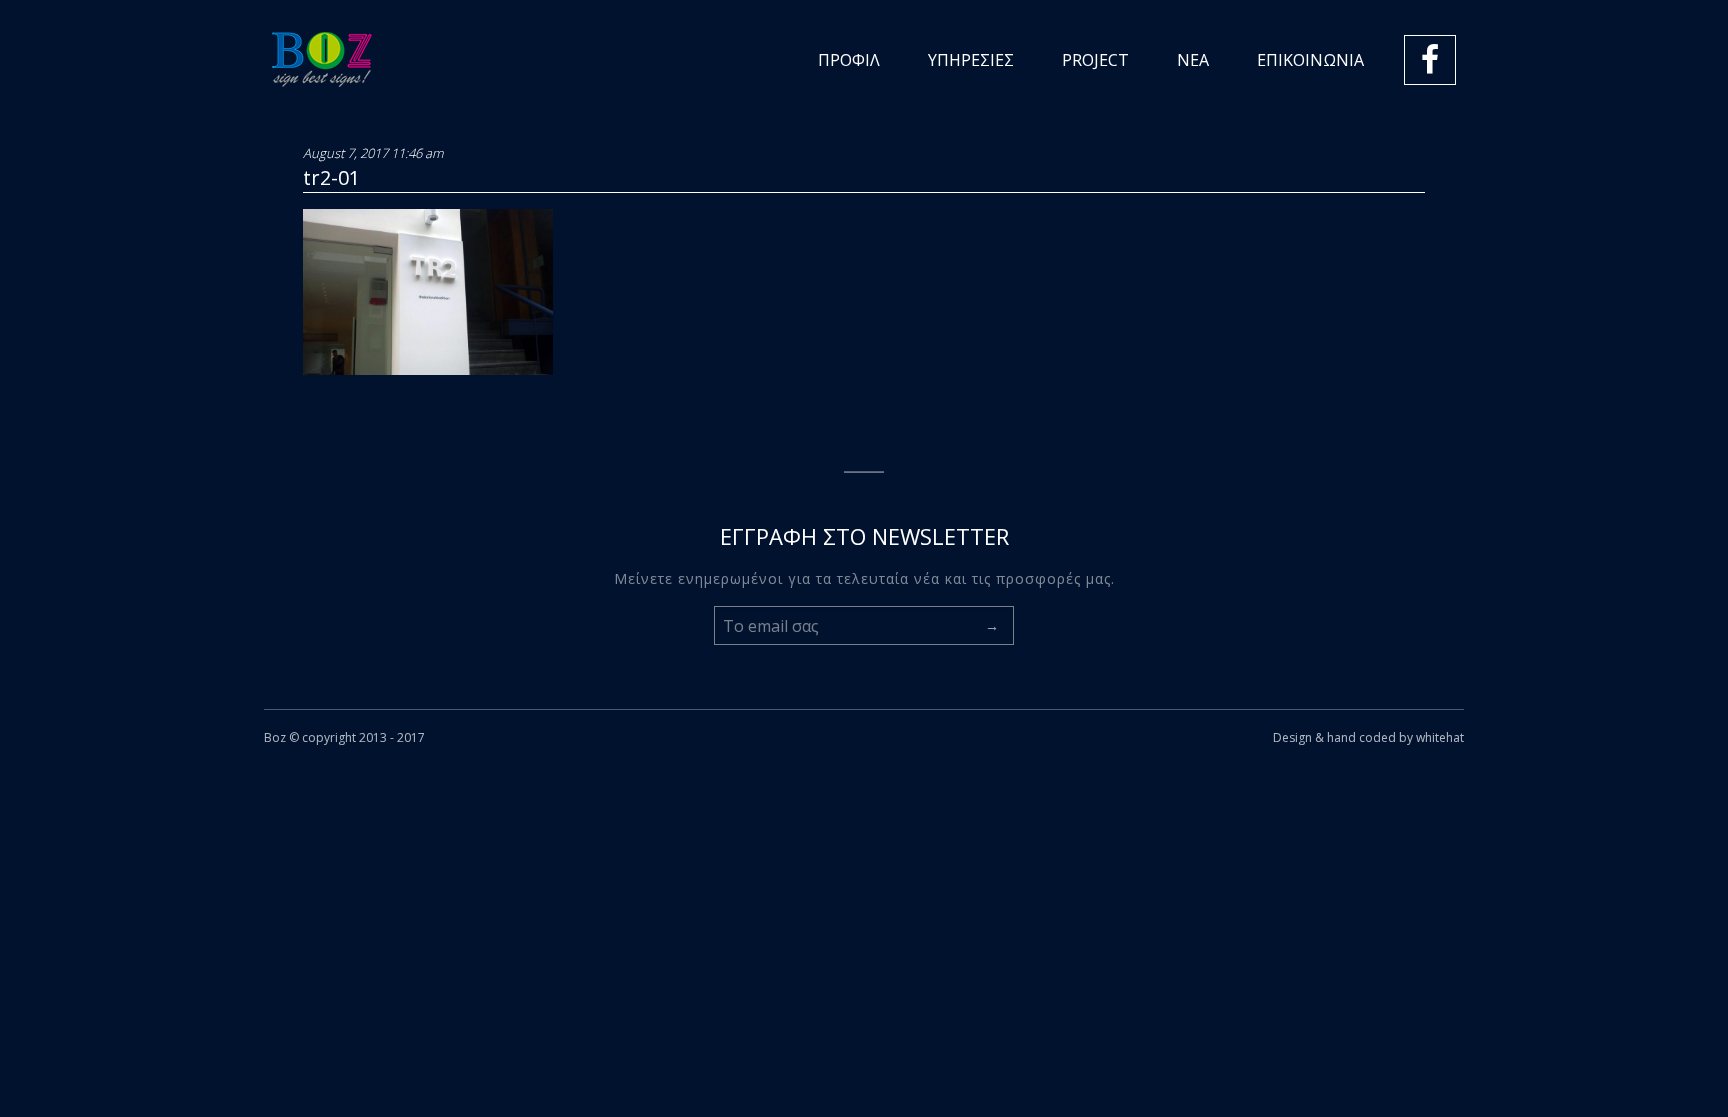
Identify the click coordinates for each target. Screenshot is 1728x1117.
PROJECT (1095, 60)
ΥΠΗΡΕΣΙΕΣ (971, 60)
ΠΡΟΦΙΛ (849, 60)
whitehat (1440, 737)
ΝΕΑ (1193, 60)
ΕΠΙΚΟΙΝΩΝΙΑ (1310, 60)
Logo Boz (322, 59)
